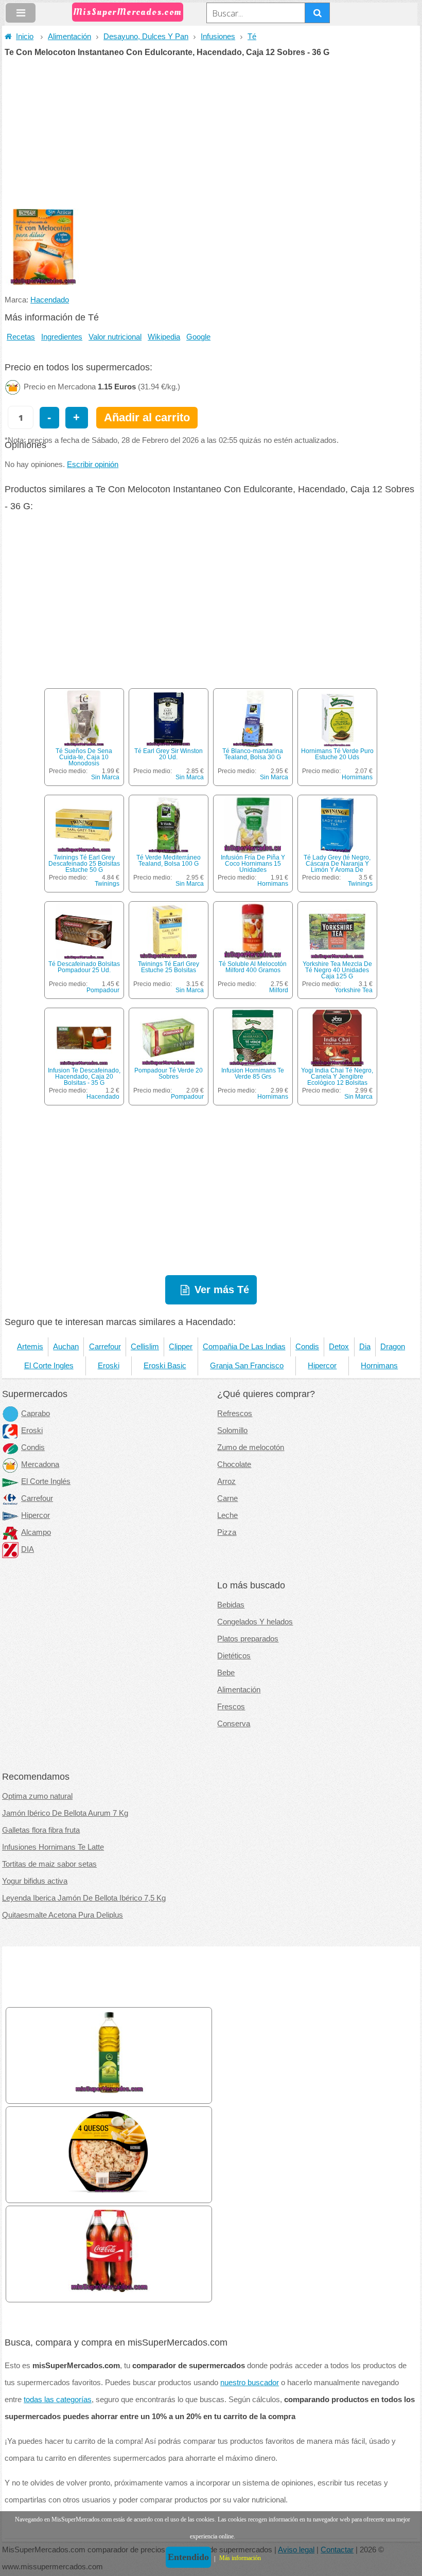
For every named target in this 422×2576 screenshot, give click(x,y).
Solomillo (232, 1430)
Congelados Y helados (255, 1622)
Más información (240, 2558)
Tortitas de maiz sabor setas (49, 1864)
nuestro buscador (250, 2383)
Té (252, 37)
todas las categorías (58, 2400)
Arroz (226, 1481)
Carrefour (105, 1347)
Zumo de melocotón (251, 1447)
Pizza (227, 1532)
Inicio (25, 37)
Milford (279, 990)
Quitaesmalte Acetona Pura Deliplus (63, 1915)
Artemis (30, 1347)
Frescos (231, 1707)
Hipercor (322, 1366)
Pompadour (103, 990)
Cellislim (145, 1347)
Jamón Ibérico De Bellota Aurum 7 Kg (65, 1813)
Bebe (226, 1673)
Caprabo (36, 1414)
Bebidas (231, 1605)
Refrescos (235, 1414)
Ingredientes (62, 337)
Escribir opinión (93, 464)
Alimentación (69, 37)
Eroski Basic (165, 1366)
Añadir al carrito (147, 417)
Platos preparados (248, 1639)
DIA (28, 1549)
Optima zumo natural (37, 1796)
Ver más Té (222, 1290)
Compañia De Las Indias (244, 1347)
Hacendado (50, 300)
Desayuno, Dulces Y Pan (146, 37)
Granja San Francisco (247, 1366)
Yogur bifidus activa (35, 1881)
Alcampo (36, 1532)
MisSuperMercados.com (128, 12)
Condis (307, 1347)
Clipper (181, 1347)
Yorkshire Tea (354, 990)
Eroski (109, 1366)
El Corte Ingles (49, 1366)
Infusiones (218, 37)
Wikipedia (164, 337)
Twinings (107, 884)
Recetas (21, 337)
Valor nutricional (115, 337)
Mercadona (40, 1464)
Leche (227, 1515)
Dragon (393, 1347)
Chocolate (234, 1464)
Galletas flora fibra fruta (41, 1830)
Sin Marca (105, 777)
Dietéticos (234, 1656)
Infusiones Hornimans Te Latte (53, 1847)
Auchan (66, 1347)
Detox (339, 1347)
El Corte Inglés (46, 1481)
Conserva (234, 1724)
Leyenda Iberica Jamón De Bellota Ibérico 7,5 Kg (84, 1898)
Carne (227, 1498)
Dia (365, 1347)
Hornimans (357, 777)
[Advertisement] (211, 134)
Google (198, 337)
